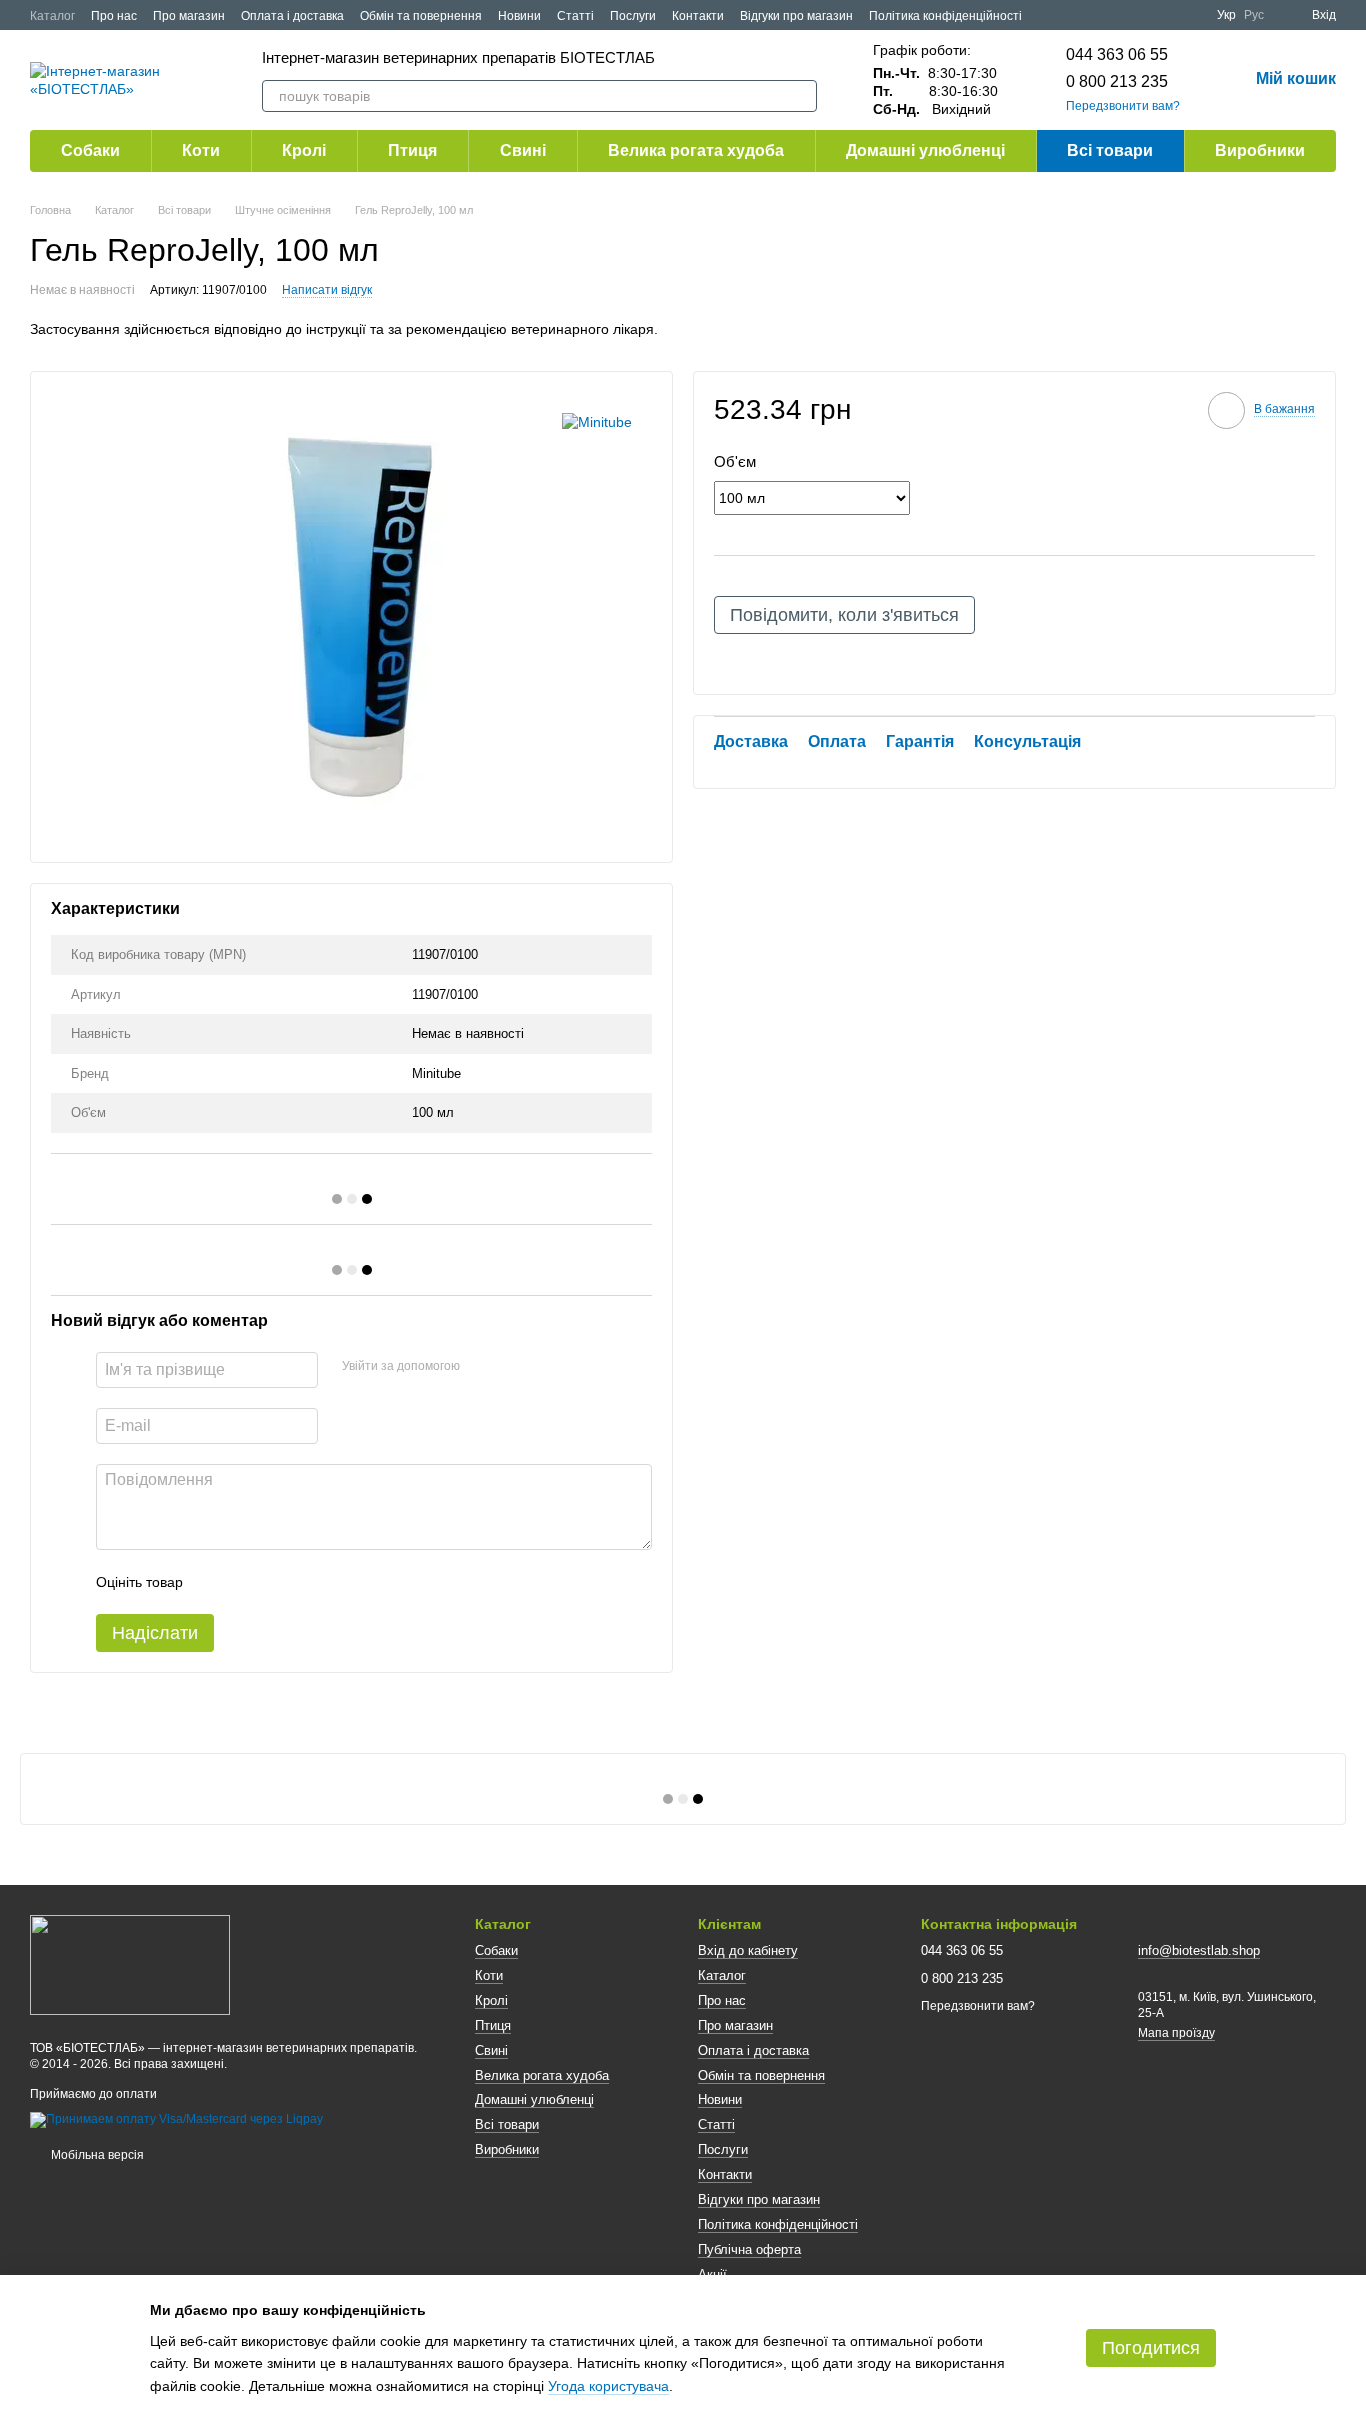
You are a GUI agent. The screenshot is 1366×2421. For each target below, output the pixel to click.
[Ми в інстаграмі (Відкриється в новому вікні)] (1189, 15)
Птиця (412, 150)
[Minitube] (597, 421)
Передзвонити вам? (1123, 106)
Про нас (114, 16)
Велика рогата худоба (696, 150)
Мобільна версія (96, 2155)
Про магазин (189, 16)
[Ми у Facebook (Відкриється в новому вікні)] (1141, 15)
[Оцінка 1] (216, 1582)
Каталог (52, 16)
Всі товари (1110, 150)
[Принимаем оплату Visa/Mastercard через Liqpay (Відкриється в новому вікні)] (176, 2120)
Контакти (698, 16)
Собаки (90, 150)
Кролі (304, 150)
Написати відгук (327, 290)
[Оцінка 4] (312, 1582)
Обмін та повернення (421, 16)
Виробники (1260, 150)
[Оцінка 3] (280, 1582)
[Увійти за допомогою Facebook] (482, 1367)
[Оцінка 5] (344, 1582)
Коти (201, 150)
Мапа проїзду (1176, 2033)
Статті (575, 16)
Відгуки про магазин (796, 16)
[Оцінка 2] (248, 1582)
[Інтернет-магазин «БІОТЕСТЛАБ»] (130, 1964)
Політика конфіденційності (945, 16)
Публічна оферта (749, 2249)
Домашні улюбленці (925, 150)
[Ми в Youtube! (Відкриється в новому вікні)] (1165, 15)
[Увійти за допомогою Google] (514, 1367)
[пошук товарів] (801, 96)
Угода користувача (608, 2386)
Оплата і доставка (292, 16)
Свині (523, 150)
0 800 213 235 (1117, 81)
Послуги (633, 16)
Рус (1254, 15)
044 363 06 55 (1117, 54)
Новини (519, 16)
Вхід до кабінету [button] (748, 1950)
